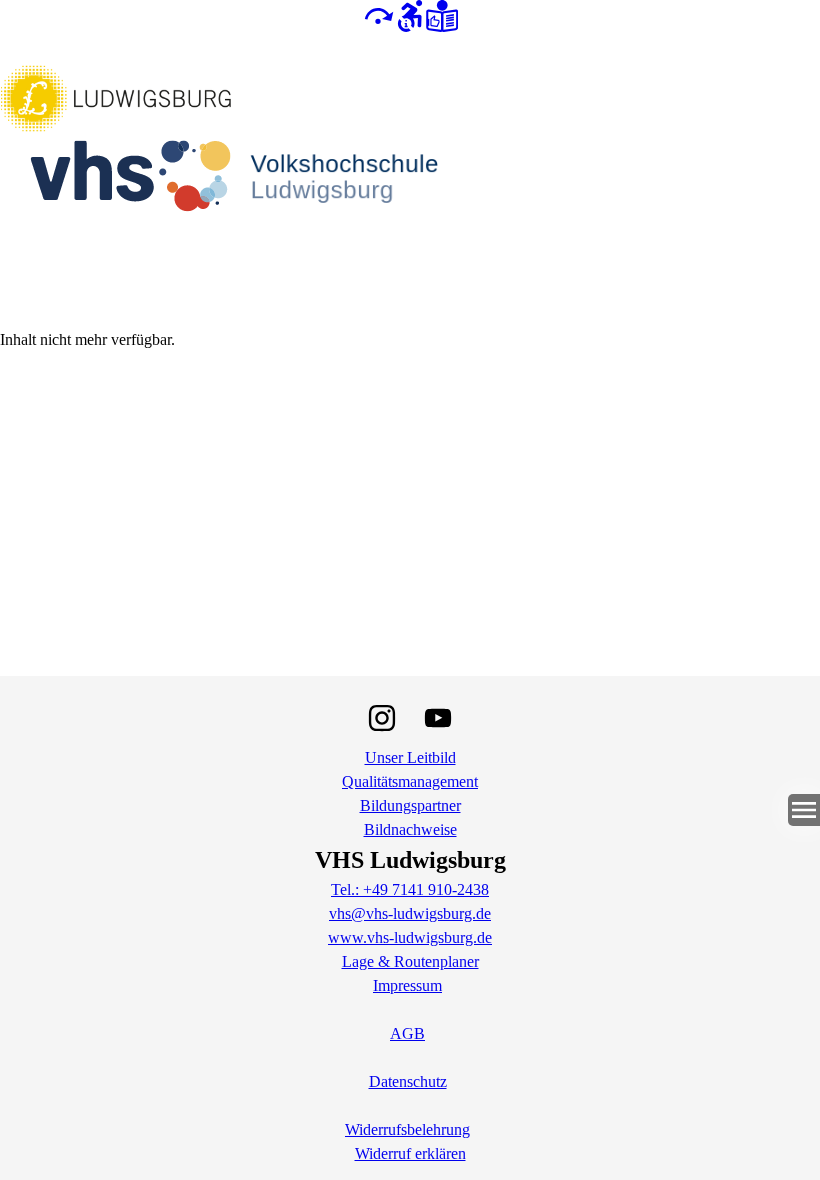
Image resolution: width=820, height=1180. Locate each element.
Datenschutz (408, 1081)
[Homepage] (410, 180)
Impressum (407, 985)
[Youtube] (438, 718)
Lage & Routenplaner (410, 961)
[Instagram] (382, 718)
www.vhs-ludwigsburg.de (410, 937)
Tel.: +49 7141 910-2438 (410, 889)
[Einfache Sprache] (442, 14)
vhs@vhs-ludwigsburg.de (410, 913)
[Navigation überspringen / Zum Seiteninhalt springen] (378, 14)
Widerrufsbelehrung (407, 1129)
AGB (407, 1033)
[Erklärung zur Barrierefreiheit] (410, 14)
